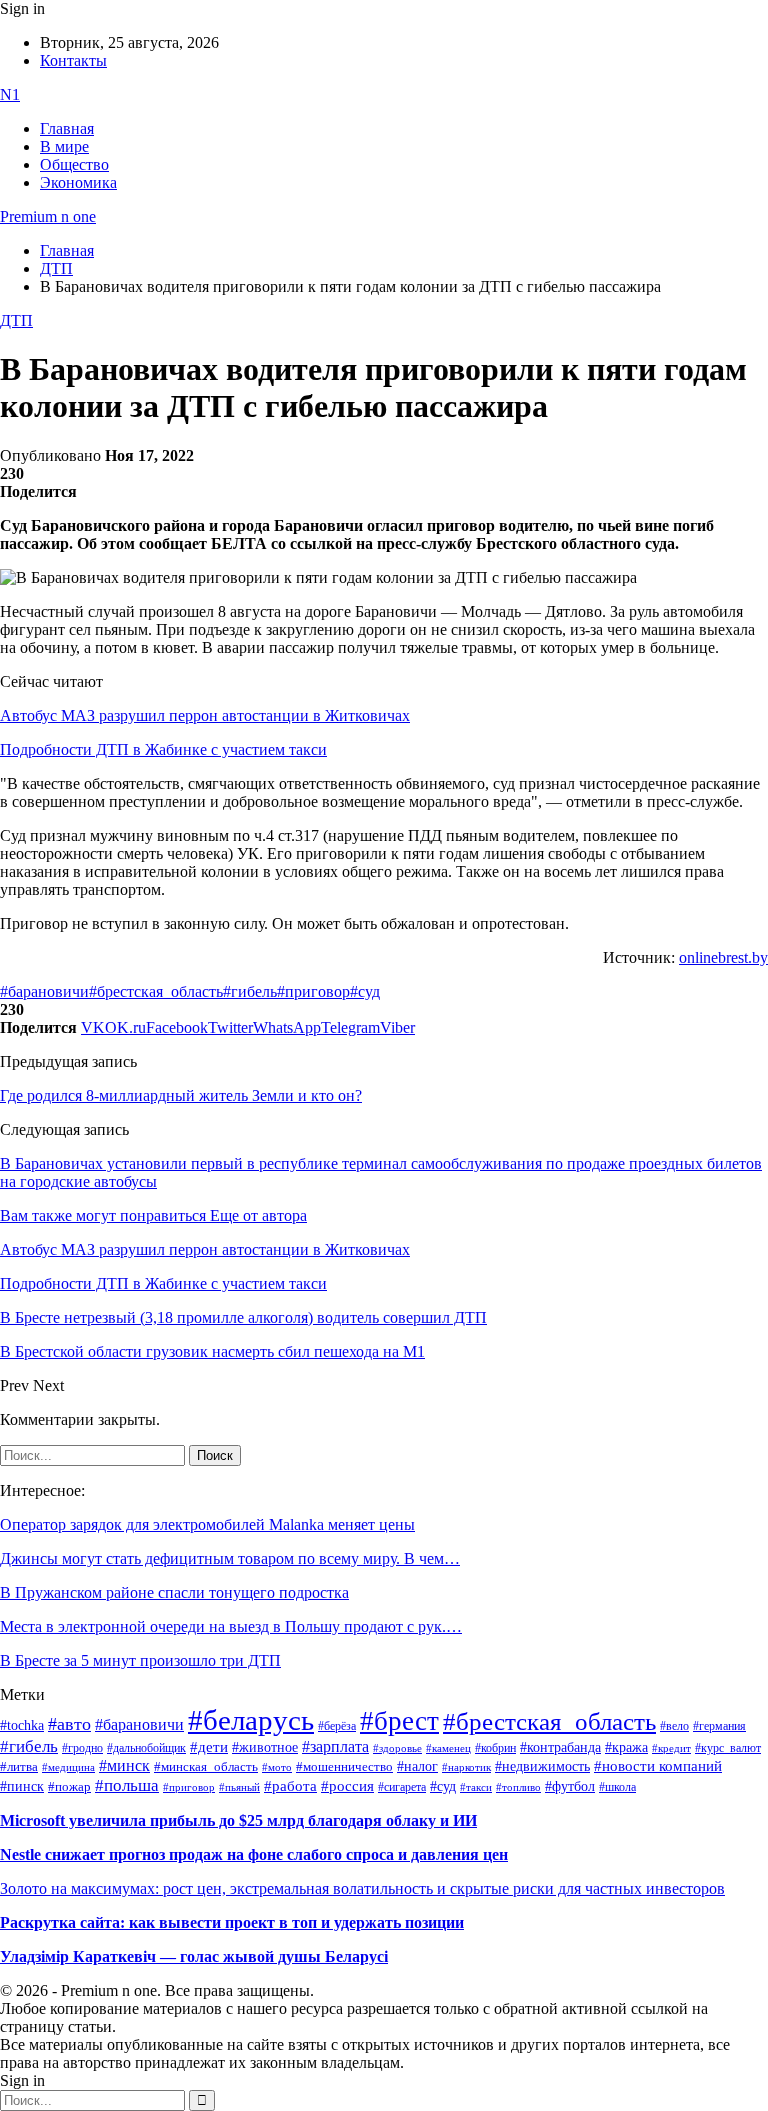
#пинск (22, 1786)
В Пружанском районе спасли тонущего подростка (174, 1592)
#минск (124, 1765)
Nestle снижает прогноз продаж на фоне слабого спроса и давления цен (254, 1854)
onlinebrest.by (723, 957)
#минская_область (206, 1767)
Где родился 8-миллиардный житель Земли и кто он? (181, 1095)
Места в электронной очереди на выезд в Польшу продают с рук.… (231, 1626)
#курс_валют (728, 1748)
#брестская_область (156, 991)
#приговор (313, 991)
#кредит (671, 1748)
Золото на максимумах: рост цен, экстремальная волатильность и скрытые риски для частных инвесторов (362, 1888)
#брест (399, 1721)
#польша (127, 1785)
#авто (69, 1724)
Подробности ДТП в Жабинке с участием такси (163, 749)
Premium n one (48, 216)
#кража (626, 1747)
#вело (674, 1726)
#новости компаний (658, 1766)
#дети (209, 1746)
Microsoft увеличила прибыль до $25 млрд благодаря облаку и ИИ (238, 1820)
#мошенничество (344, 1766)
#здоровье (397, 1748)
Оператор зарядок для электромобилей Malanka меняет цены (207, 1524)
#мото (277, 1767)
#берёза (337, 1726)
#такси (476, 1787)
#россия (347, 1786)
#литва (19, 1767)
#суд (365, 991)
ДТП (16, 320)
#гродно (82, 1748)
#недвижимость (542, 1766)
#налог (417, 1766)
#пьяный (239, 1787)
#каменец (448, 1748)
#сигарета (402, 1787)
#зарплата (335, 1746)
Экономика (78, 182)
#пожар (69, 1786)
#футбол (570, 1786)
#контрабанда (560, 1747)
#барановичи (44, 991)
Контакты (73, 60)
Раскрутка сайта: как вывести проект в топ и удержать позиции (232, 1922)
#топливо (518, 1787)
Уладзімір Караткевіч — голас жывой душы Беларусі (194, 1956)
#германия (719, 1726)
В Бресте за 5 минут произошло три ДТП (140, 1660)
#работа (290, 1786)
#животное (265, 1747)
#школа (617, 1787)
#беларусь (251, 1720)
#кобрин (495, 1748)
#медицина (68, 1767)
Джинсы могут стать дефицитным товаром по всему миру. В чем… (230, 1558)
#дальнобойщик (146, 1748)
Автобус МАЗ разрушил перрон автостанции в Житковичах (205, 715)
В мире (64, 146)
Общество (74, 164)
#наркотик (466, 1767)
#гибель (250, 991)
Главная (67, 128)
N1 (10, 94)
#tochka (22, 1725)
